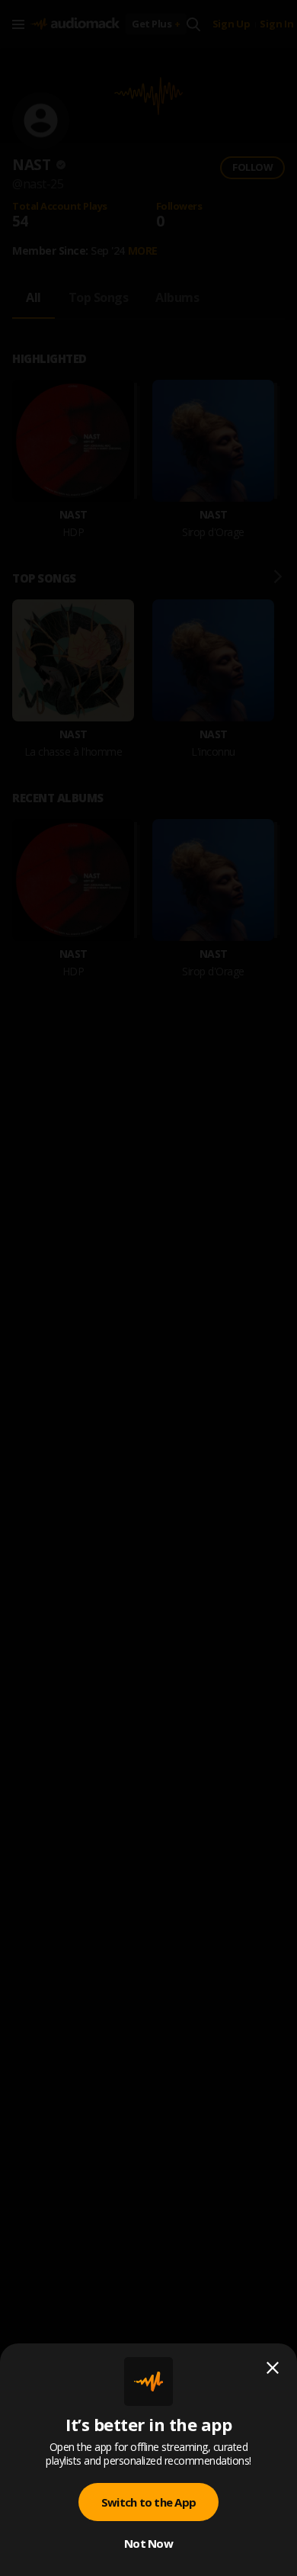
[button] (148, 1288)
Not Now (148, 2543)
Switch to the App (148, 2502)
